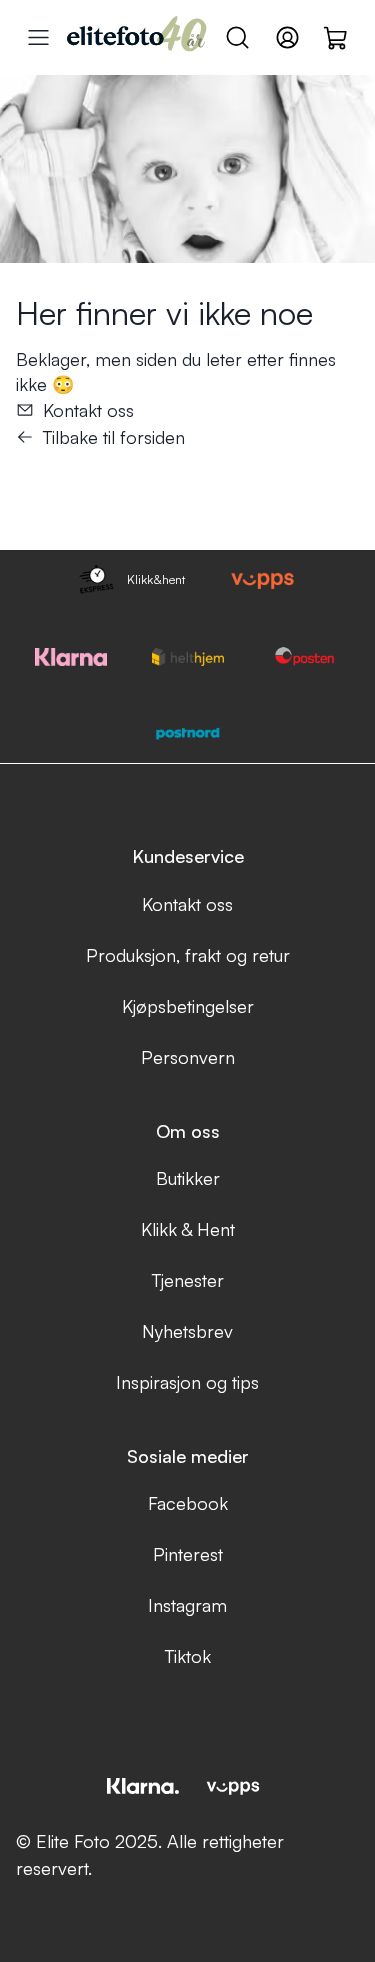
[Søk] (237, 37)
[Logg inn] (287, 37)
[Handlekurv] (336, 37)
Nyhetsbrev (187, 1331)
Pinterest (188, 1554)
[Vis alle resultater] (38, 37)
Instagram (187, 1605)
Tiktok (188, 1656)
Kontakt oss (88, 410)
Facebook (188, 1503)
